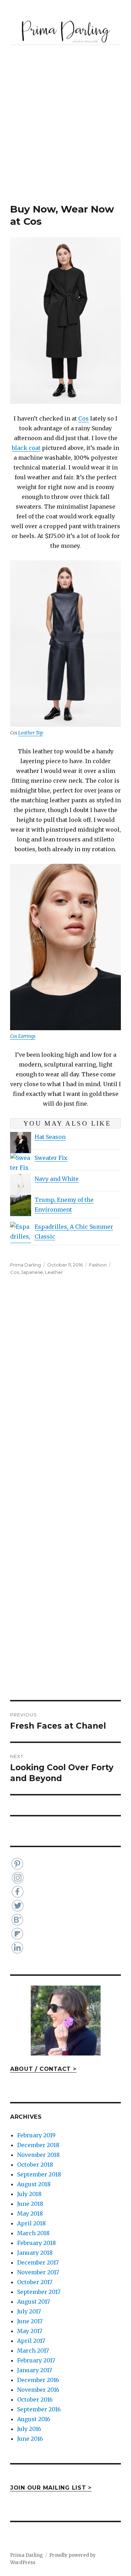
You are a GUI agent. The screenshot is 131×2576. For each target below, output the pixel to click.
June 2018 (30, 2204)
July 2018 (29, 2194)
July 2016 (29, 2429)
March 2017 (33, 2351)
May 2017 (30, 2331)
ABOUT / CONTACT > (43, 2069)
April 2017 (31, 2341)
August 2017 (34, 2302)
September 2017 (39, 2292)
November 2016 (38, 2390)
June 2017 (30, 2321)
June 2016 (30, 2439)
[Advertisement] (65, 134)
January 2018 (35, 2253)
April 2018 (31, 2223)
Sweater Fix (51, 1158)
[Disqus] (65, 1393)
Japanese (32, 1272)
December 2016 (38, 2380)
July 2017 (29, 2311)
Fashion (98, 1265)
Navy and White (57, 1179)
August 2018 (34, 2184)
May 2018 (30, 2213)
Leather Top (31, 733)
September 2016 (39, 2409)
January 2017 (35, 2370)
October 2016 (35, 2399)
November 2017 (38, 2272)
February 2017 (36, 2360)
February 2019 (36, 2135)
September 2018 (39, 2174)
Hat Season (50, 1137)
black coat (26, 448)
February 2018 (37, 2243)
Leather (54, 1272)
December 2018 (38, 2145)
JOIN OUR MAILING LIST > (51, 2488)
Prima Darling (26, 1265)
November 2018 (38, 2155)
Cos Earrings (23, 1036)
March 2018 (33, 2233)
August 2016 (34, 2419)
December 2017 (38, 2262)
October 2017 (35, 2282)
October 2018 (35, 2165)
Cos (83, 418)
